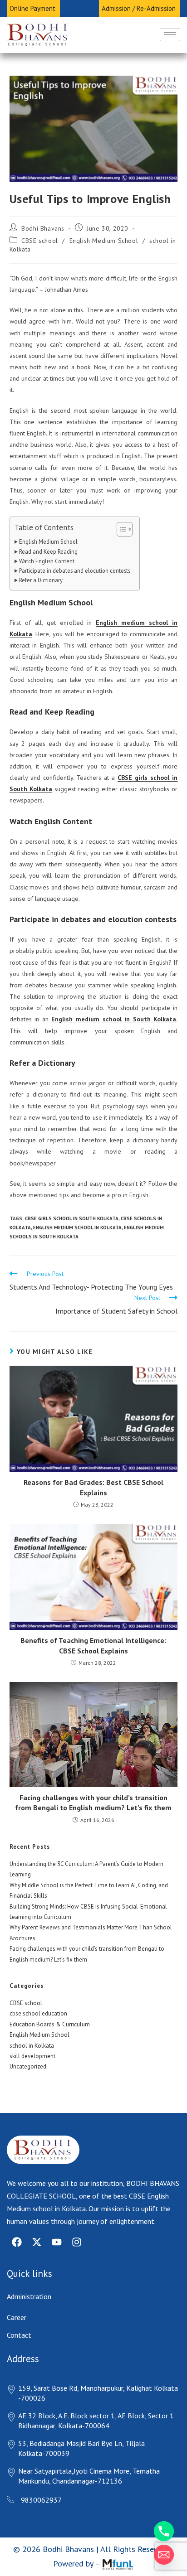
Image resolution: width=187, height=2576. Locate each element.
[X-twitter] (37, 2242)
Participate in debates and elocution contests (75, 570)
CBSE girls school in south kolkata (72, 1218)
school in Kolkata (32, 2046)
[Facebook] (17, 2242)
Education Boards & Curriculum (50, 2024)
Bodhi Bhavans (43, 228)
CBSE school (40, 241)
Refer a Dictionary (41, 580)
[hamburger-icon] (170, 35)
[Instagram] (77, 2242)
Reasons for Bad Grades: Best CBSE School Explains (93, 1487)
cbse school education (38, 2013)
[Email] (164, 2555)
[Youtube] (57, 2242)
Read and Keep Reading (48, 551)
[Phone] (164, 2531)
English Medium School (104, 241)
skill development (32, 2056)
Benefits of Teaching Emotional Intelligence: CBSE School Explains (93, 1645)
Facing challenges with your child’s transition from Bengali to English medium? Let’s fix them (93, 1803)
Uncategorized (28, 2066)
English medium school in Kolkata (77, 1228)
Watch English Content (47, 561)
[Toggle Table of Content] (120, 529)
